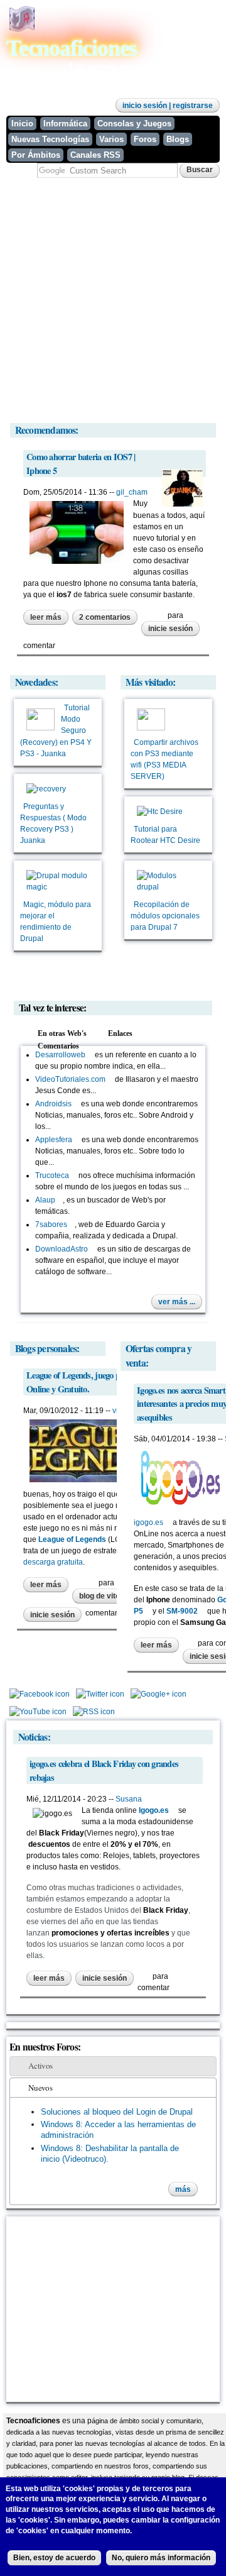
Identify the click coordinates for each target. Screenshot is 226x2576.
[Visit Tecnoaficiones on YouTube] (38, 1715)
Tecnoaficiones (72, 48)
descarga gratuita (53, 1562)
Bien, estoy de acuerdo (54, 2558)
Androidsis (57, 1104)
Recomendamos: (47, 430)
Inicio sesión (145, 106)
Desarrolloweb (64, 1055)
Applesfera (57, 1140)
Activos (40, 2066)
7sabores (55, 1225)
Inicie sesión (170, 629)
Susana (129, 1799)
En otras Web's (62, 1033)
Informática (65, 124)
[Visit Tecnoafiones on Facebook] (40, 1697)
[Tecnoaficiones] (22, 29)
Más (183, 2189)
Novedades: (36, 682)
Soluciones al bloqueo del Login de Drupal (117, 2112)
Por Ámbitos (36, 155)
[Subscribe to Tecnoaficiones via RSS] (94, 1715)
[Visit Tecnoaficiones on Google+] (159, 1697)
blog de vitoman (107, 1596)
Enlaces (127, 1033)
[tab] (113, 2066)
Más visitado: (151, 682)
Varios (111, 139)
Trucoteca (56, 1175)
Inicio (22, 124)
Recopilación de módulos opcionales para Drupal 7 (165, 916)
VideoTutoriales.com (74, 1079)
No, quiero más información (161, 2558)
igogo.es (152, 1522)
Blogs (178, 139)
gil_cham (132, 492)
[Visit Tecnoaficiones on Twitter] (100, 1697)
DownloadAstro (65, 1249)
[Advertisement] (113, 300)
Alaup (49, 1200)
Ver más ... (177, 1302)
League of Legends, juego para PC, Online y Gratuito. (86, 1382)
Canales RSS (95, 155)
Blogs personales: (47, 1348)
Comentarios (58, 1046)
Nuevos (40, 2088)
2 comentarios (105, 617)
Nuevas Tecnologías (50, 139)
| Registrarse (190, 106)
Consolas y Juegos (134, 124)
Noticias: (34, 1737)
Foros (145, 139)
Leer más (49, 619)
